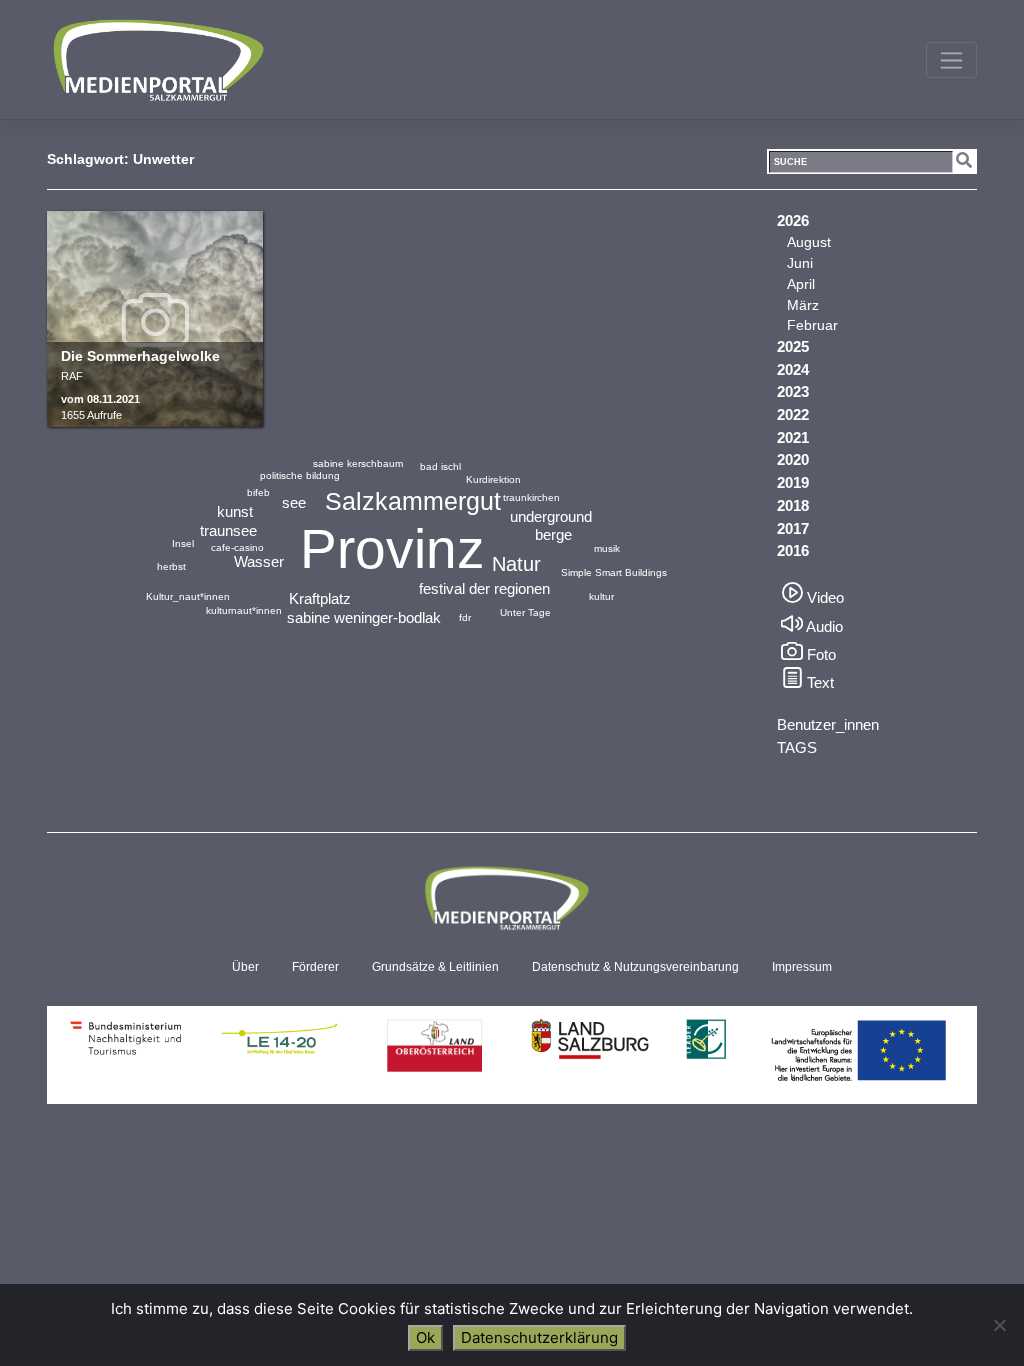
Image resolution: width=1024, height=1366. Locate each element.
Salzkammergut (413, 501)
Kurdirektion (493, 479)
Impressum (802, 967)
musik (607, 548)
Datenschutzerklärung (539, 1337)
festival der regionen (484, 588)
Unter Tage (525, 612)
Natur (516, 564)
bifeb (258, 492)
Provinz (392, 549)
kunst (235, 511)
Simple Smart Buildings (614, 572)
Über (245, 967)
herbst (171, 566)
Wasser (259, 561)
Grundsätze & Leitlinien (435, 967)
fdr (465, 617)
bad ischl (440, 466)
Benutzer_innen (828, 724)
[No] (999, 1325)
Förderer (315, 967)
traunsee (228, 530)
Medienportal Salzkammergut (157, 60)
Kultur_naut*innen (188, 596)
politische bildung (300, 475)
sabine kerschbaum (358, 463)
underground (551, 516)
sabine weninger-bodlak (364, 617)
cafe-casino (237, 547)
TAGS (797, 747)
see (294, 502)
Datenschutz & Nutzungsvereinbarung (635, 967)
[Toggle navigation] (951, 60)
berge (553, 534)
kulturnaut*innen (244, 610)
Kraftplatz (320, 598)
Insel (183, 543)
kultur (601, 596)
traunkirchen (531, 497)
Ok (425, 1337)
